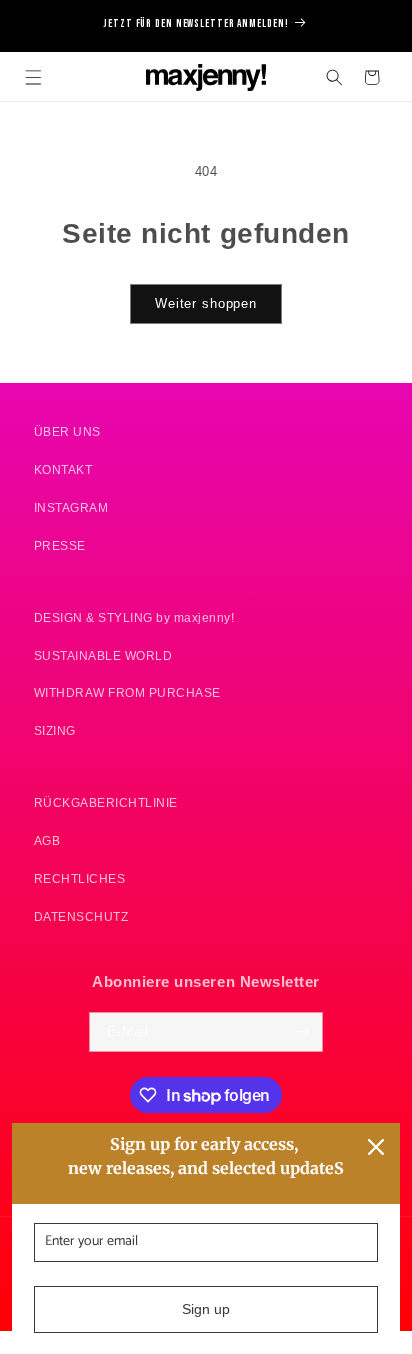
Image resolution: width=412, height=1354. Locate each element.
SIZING (55, 730)
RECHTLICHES (80, 878)
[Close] (376, 1147)
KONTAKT (63, 469)
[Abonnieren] (303, 1032)
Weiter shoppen (206, 304)
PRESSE (60, 545)
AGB (47, 840)
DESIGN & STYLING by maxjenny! (134, 617)
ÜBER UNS (67, 431)
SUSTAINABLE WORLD (103, 655)
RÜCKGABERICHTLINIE (106, 802)
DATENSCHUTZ (81, 916)
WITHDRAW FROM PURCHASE (127, 692)
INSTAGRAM (71, 507)
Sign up (206, 1309)
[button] (33, 77)
